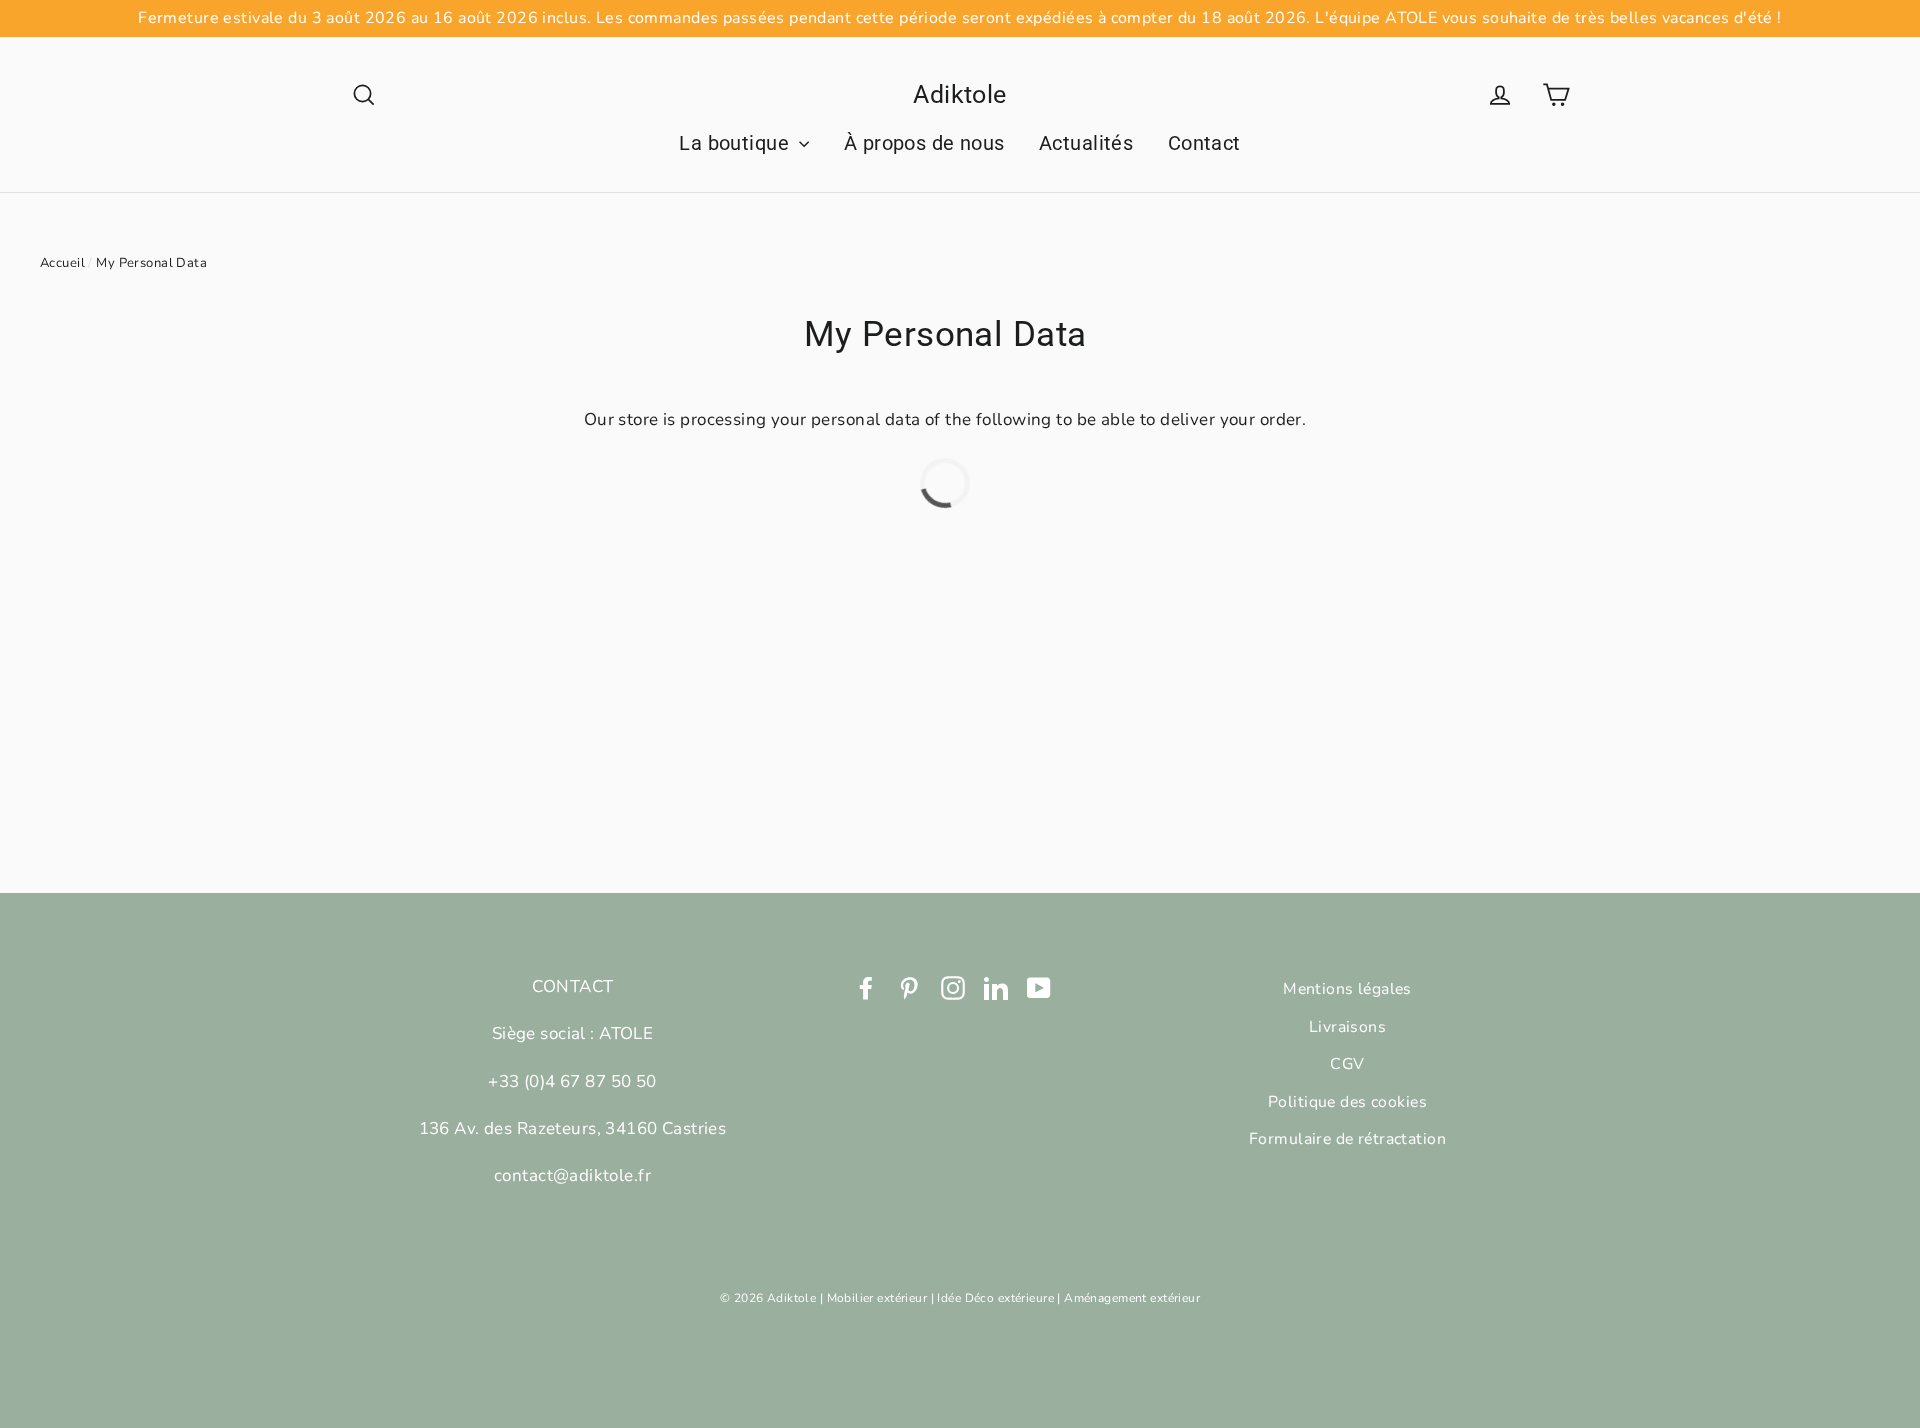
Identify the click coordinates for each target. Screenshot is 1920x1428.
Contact (1204, 143)
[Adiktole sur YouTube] (1039, 986)
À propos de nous (924, 143)
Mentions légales (1347, 989)
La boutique (736, 143)
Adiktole (959, 94)
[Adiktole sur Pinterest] (909, 986)
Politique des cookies (1347, 1102)
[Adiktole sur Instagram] (953, 986)
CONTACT (573, 986)
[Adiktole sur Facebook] (866, 986)
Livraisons (1347, 1027)
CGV (1347, 1064)
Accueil (62, 263)
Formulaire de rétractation (1347, 1139)
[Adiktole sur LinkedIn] (996, 986)
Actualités (1086, 143)
